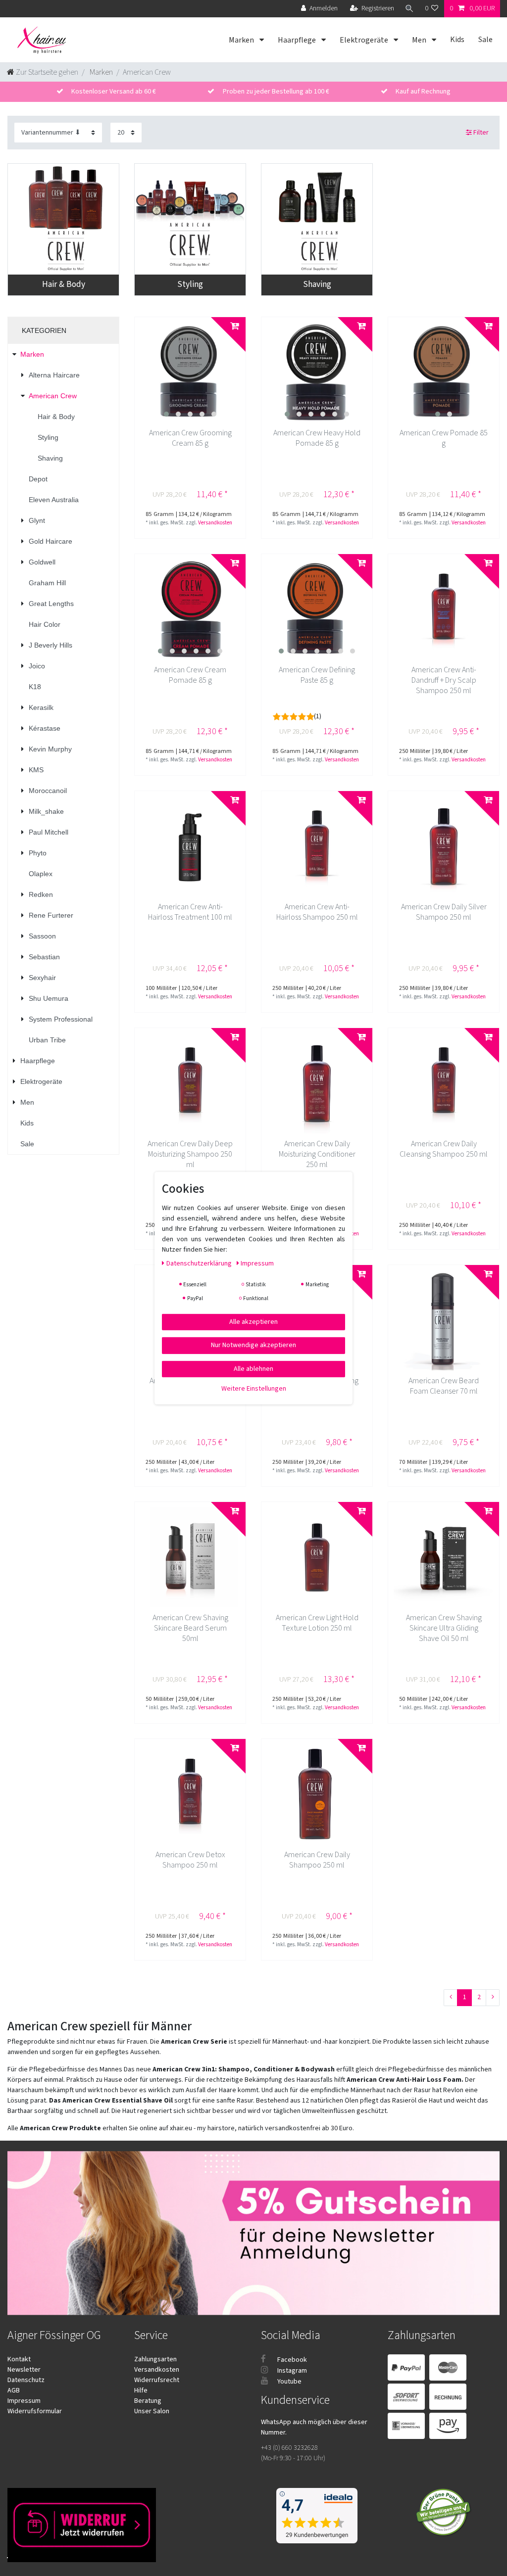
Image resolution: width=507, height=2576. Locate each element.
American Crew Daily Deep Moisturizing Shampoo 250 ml (190, 1154)
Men (420, 40)
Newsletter (24, 2370)
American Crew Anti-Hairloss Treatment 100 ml (190, 912)
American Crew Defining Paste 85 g (317, 675)
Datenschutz (26, 2380)
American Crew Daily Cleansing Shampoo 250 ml (444, 1149)
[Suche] (409, 9)
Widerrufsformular (35, 2411)
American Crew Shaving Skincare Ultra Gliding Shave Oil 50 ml (444, 1628)
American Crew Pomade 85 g (444, 438)
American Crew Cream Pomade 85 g (190, 675)
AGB (14, 2390)
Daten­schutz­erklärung (200, 1263)
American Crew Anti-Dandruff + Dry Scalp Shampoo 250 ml (444, 680)
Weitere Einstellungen (254, 1389)
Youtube (289, 2382)
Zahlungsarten (155, 2359)
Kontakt (19, 2359)
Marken (242, 40)
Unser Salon (152, 2411)
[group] (190, 373)
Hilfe (141, 2390)
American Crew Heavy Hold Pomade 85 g (317, 438)
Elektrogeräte (365, 40)
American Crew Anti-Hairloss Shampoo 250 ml (317, 912)
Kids (457, 40)
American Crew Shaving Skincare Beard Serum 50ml (190, 1628)
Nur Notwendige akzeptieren (253, 1345)
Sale (485, 40)
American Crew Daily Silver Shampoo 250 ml (444, 912)
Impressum (24, 2401)
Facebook (291, 2360)
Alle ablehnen (253, 1368)
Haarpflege (298, 40)
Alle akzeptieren (253, 1321)
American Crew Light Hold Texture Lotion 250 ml (317, 1623)
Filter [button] (481, 133)
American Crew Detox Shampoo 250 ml (190, 1860)
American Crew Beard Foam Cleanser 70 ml (444, 1386)
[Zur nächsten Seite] (493, 1998)
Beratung (148, 2401)
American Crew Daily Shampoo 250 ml (317, 1860)
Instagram (291, 2371)
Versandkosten (215, 523)
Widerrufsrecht (157, 2380)
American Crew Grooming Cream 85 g (190, 438)
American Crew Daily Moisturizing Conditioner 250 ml (317, 1154)
